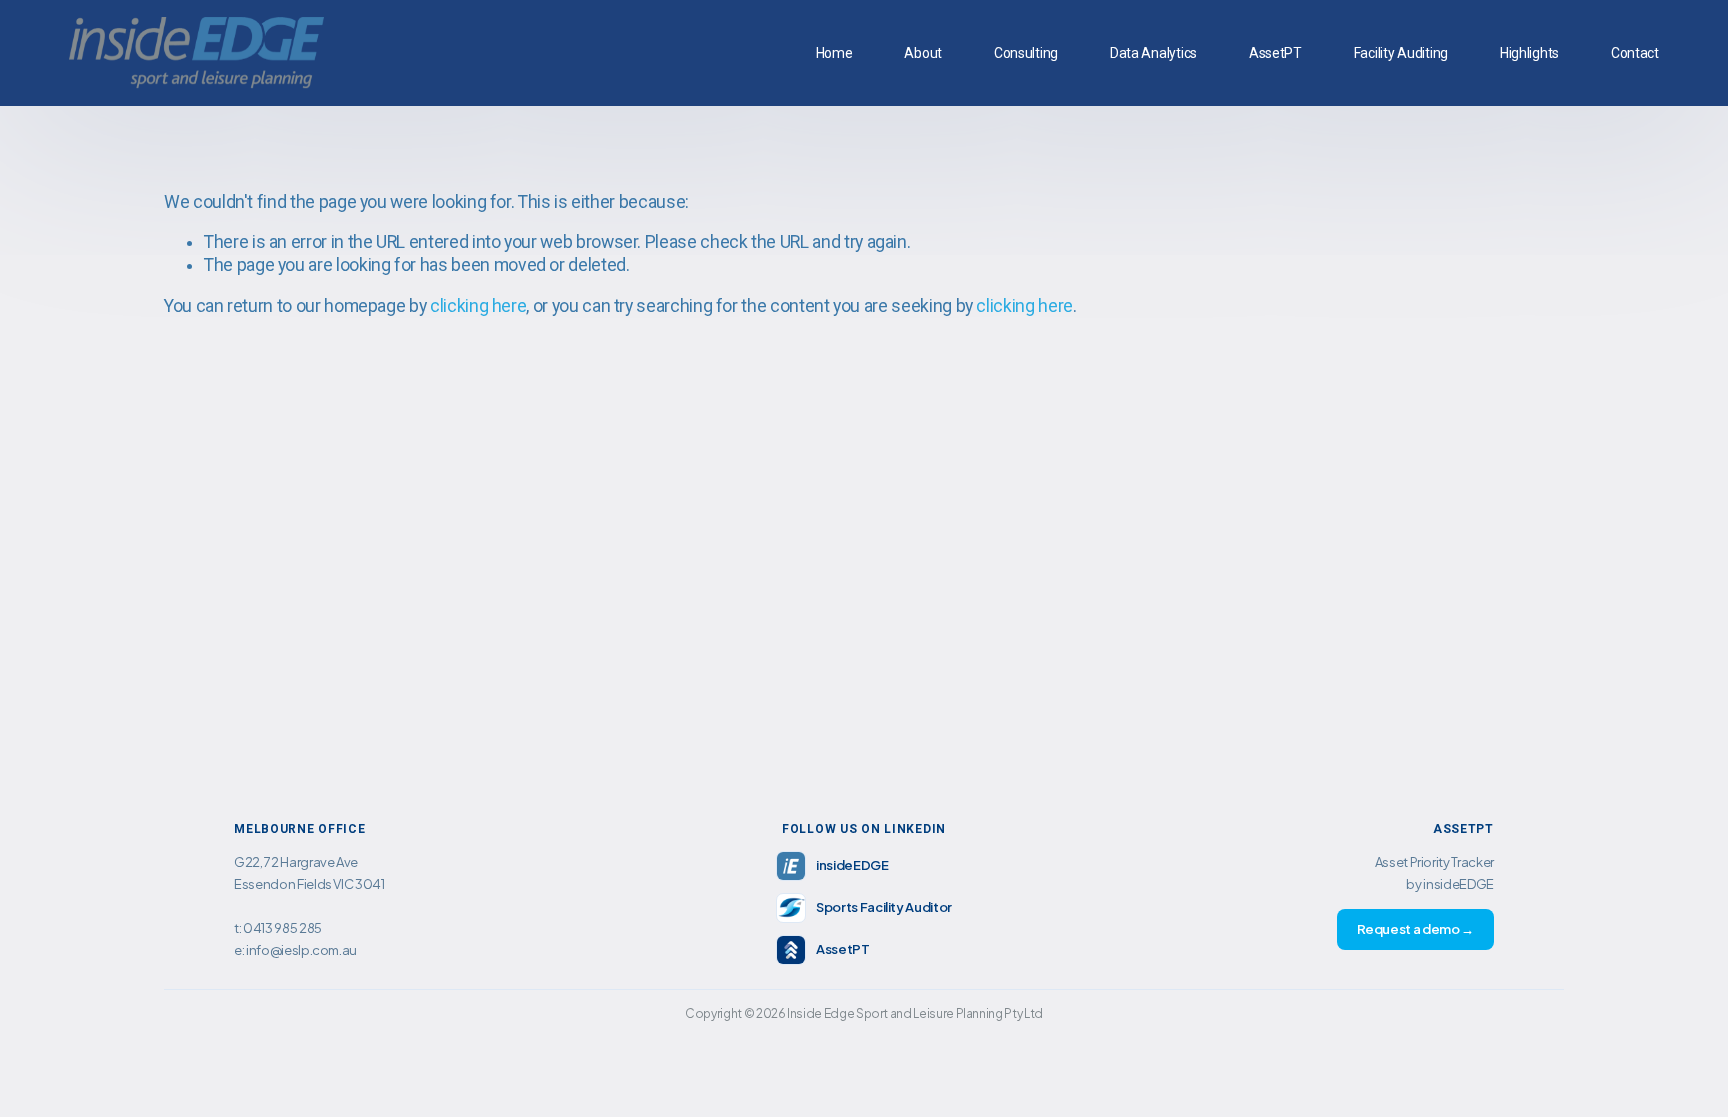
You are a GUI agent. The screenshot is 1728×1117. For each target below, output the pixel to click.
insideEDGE (852, 865)
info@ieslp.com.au (301, 950)
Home (834, 53)
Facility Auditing (1401, 53)
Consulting (1026, 53)
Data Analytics (1153, 53)
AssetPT (1275, 53)
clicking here (478, 306)
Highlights (1529, 53)
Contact (1635, 53)
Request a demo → (1415, 929)
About (923, 53)
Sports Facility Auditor (884, 907)
